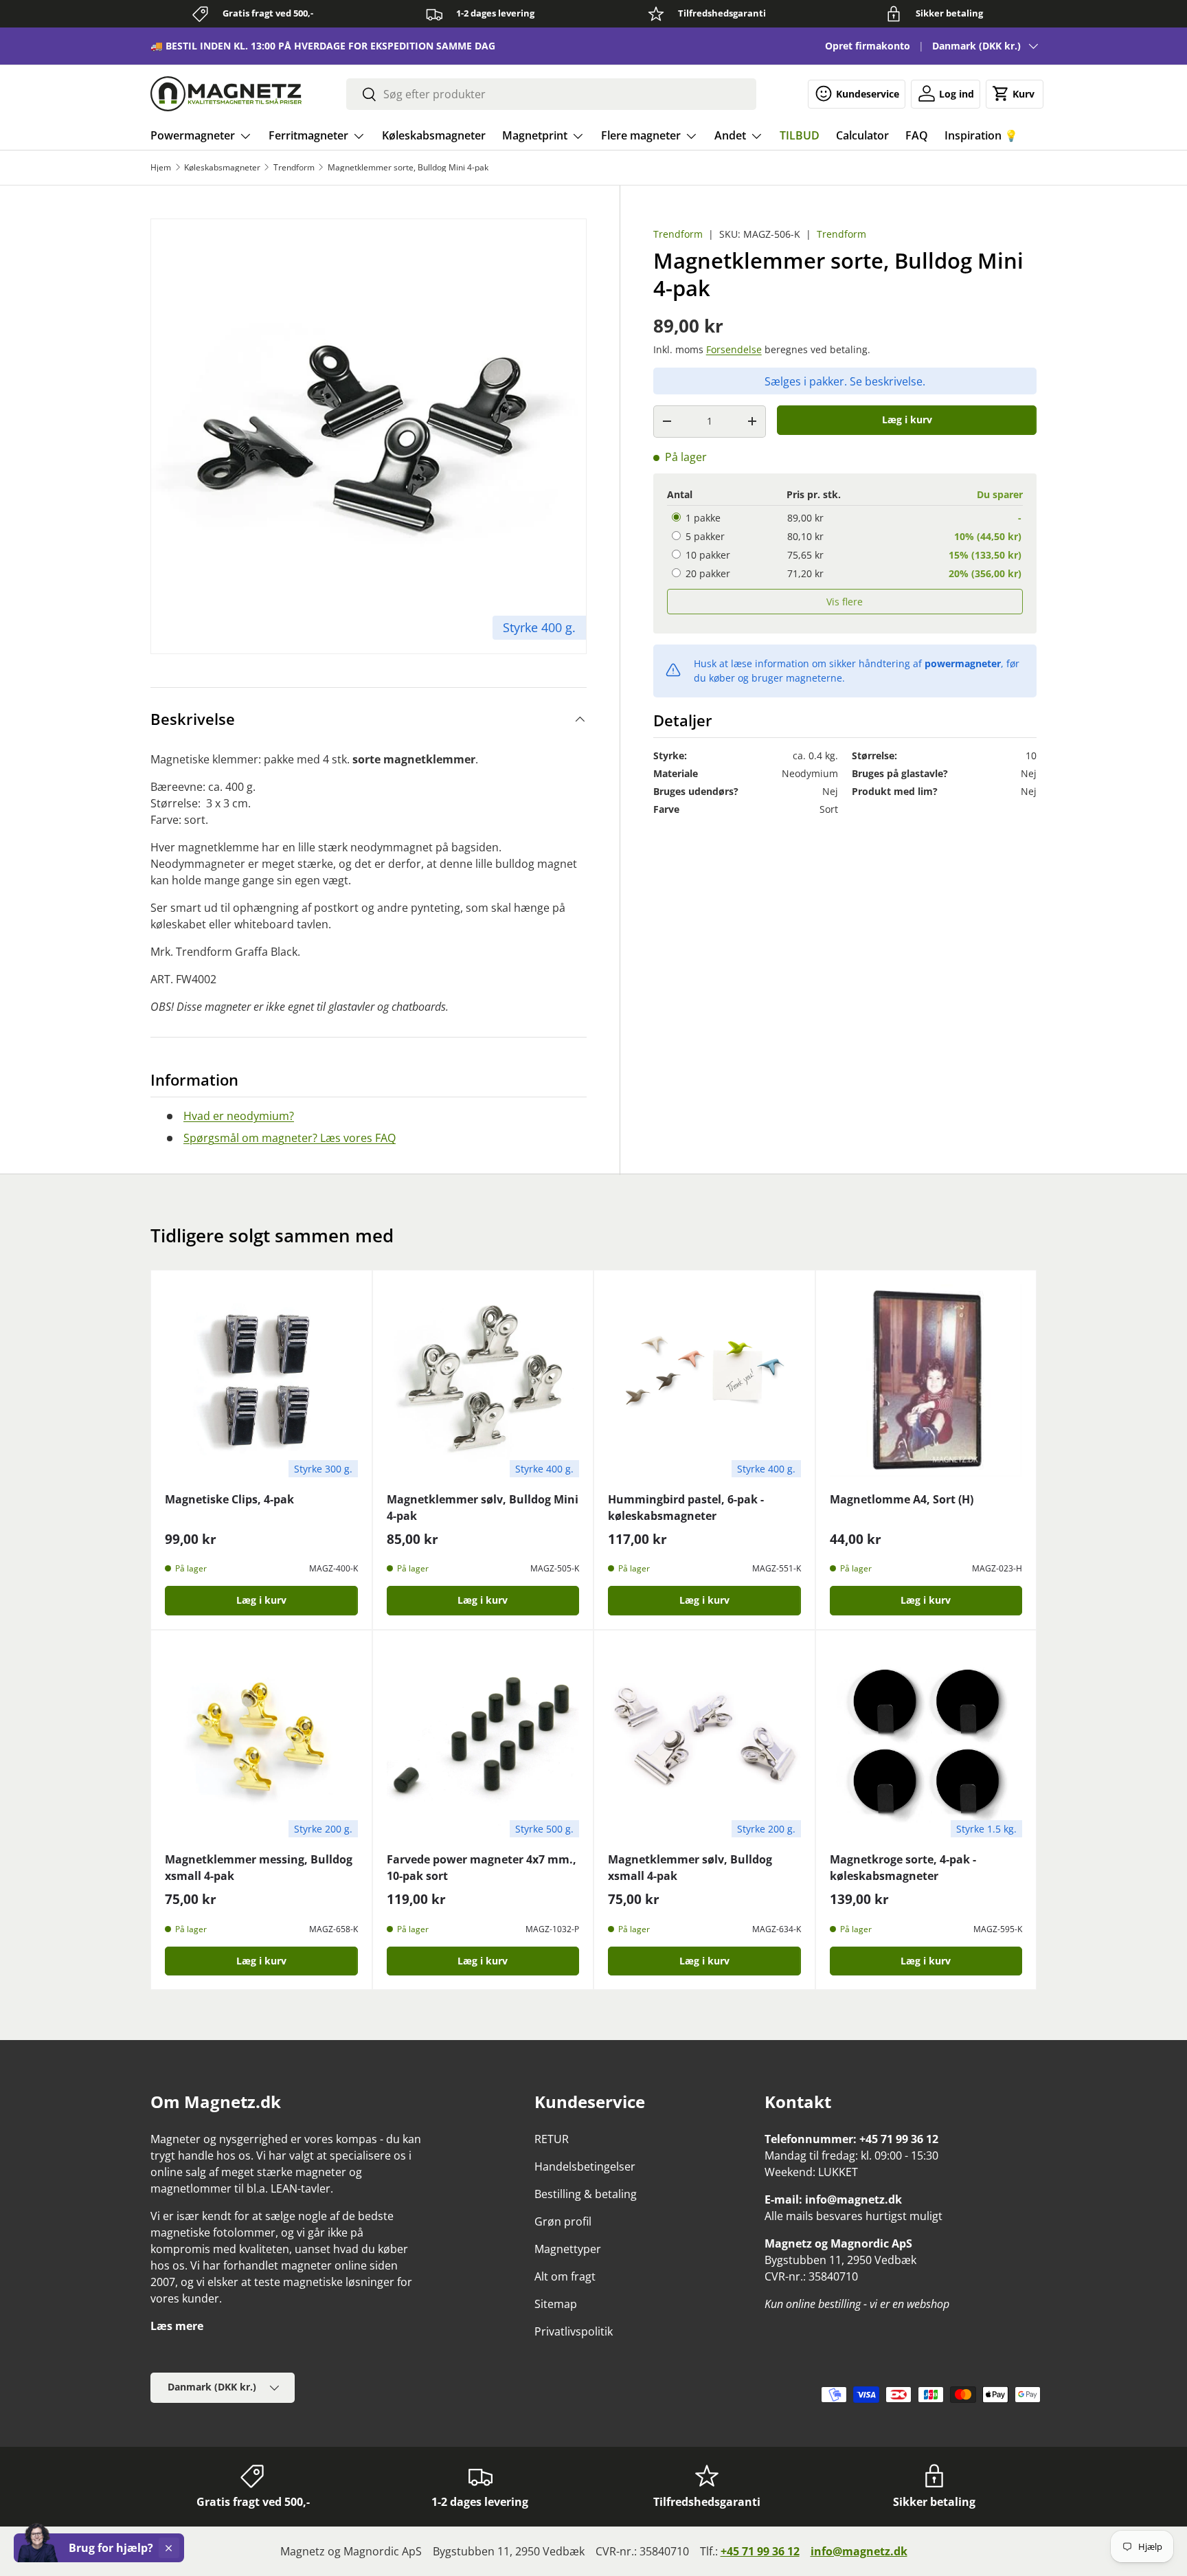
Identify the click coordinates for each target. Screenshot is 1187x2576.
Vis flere (845, 602)
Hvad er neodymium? (239, 1116)
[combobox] (551, 94)
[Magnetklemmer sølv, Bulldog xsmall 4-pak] (704, 1741)
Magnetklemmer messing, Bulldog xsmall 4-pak (259, 1868)
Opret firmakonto (868, 46)
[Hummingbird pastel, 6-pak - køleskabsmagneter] (704, 1381)
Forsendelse (734, 349)
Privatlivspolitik (574, 2331)
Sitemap (556, 2304)
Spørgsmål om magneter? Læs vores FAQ (290, 1138)
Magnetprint (535, 135)
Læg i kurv (907, 419)
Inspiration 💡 (981, 135)
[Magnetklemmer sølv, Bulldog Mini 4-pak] (483, 1381)
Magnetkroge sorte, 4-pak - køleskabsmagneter (903, 1868)
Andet (730, 135)
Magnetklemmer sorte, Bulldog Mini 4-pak (408, 168)
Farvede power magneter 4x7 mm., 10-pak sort (482, 1868)
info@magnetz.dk (859, 2551)
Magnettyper (568, 2249)
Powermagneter (193, 135)
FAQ (917, 135)
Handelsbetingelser (585, 2166)
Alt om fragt (565, 2276)
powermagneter (963, 663)
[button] (1015, 93)
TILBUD (800, 135)
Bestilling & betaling (586, 2194)
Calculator (862, 135)
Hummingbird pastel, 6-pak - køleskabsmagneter (686, 1508)
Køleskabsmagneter (434, 135)
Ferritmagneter (308, 135)
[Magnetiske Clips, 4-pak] (261, 1381)
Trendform (294, 168)
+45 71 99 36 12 (760, 2551)
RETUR (552, 2139)
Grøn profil (563, 2221)
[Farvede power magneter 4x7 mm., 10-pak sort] (483, 1741)
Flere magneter (641, 135)
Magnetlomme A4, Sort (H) (902, 1499)
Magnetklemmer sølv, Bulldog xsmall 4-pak (690, 1868)
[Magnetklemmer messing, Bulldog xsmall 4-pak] (261, 1741)
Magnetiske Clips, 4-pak (229, 1499)
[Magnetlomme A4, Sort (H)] (926, 1381)
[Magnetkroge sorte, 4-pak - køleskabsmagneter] (926, 1741)
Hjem (161, 168)
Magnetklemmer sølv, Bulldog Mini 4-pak (483, 1508)
